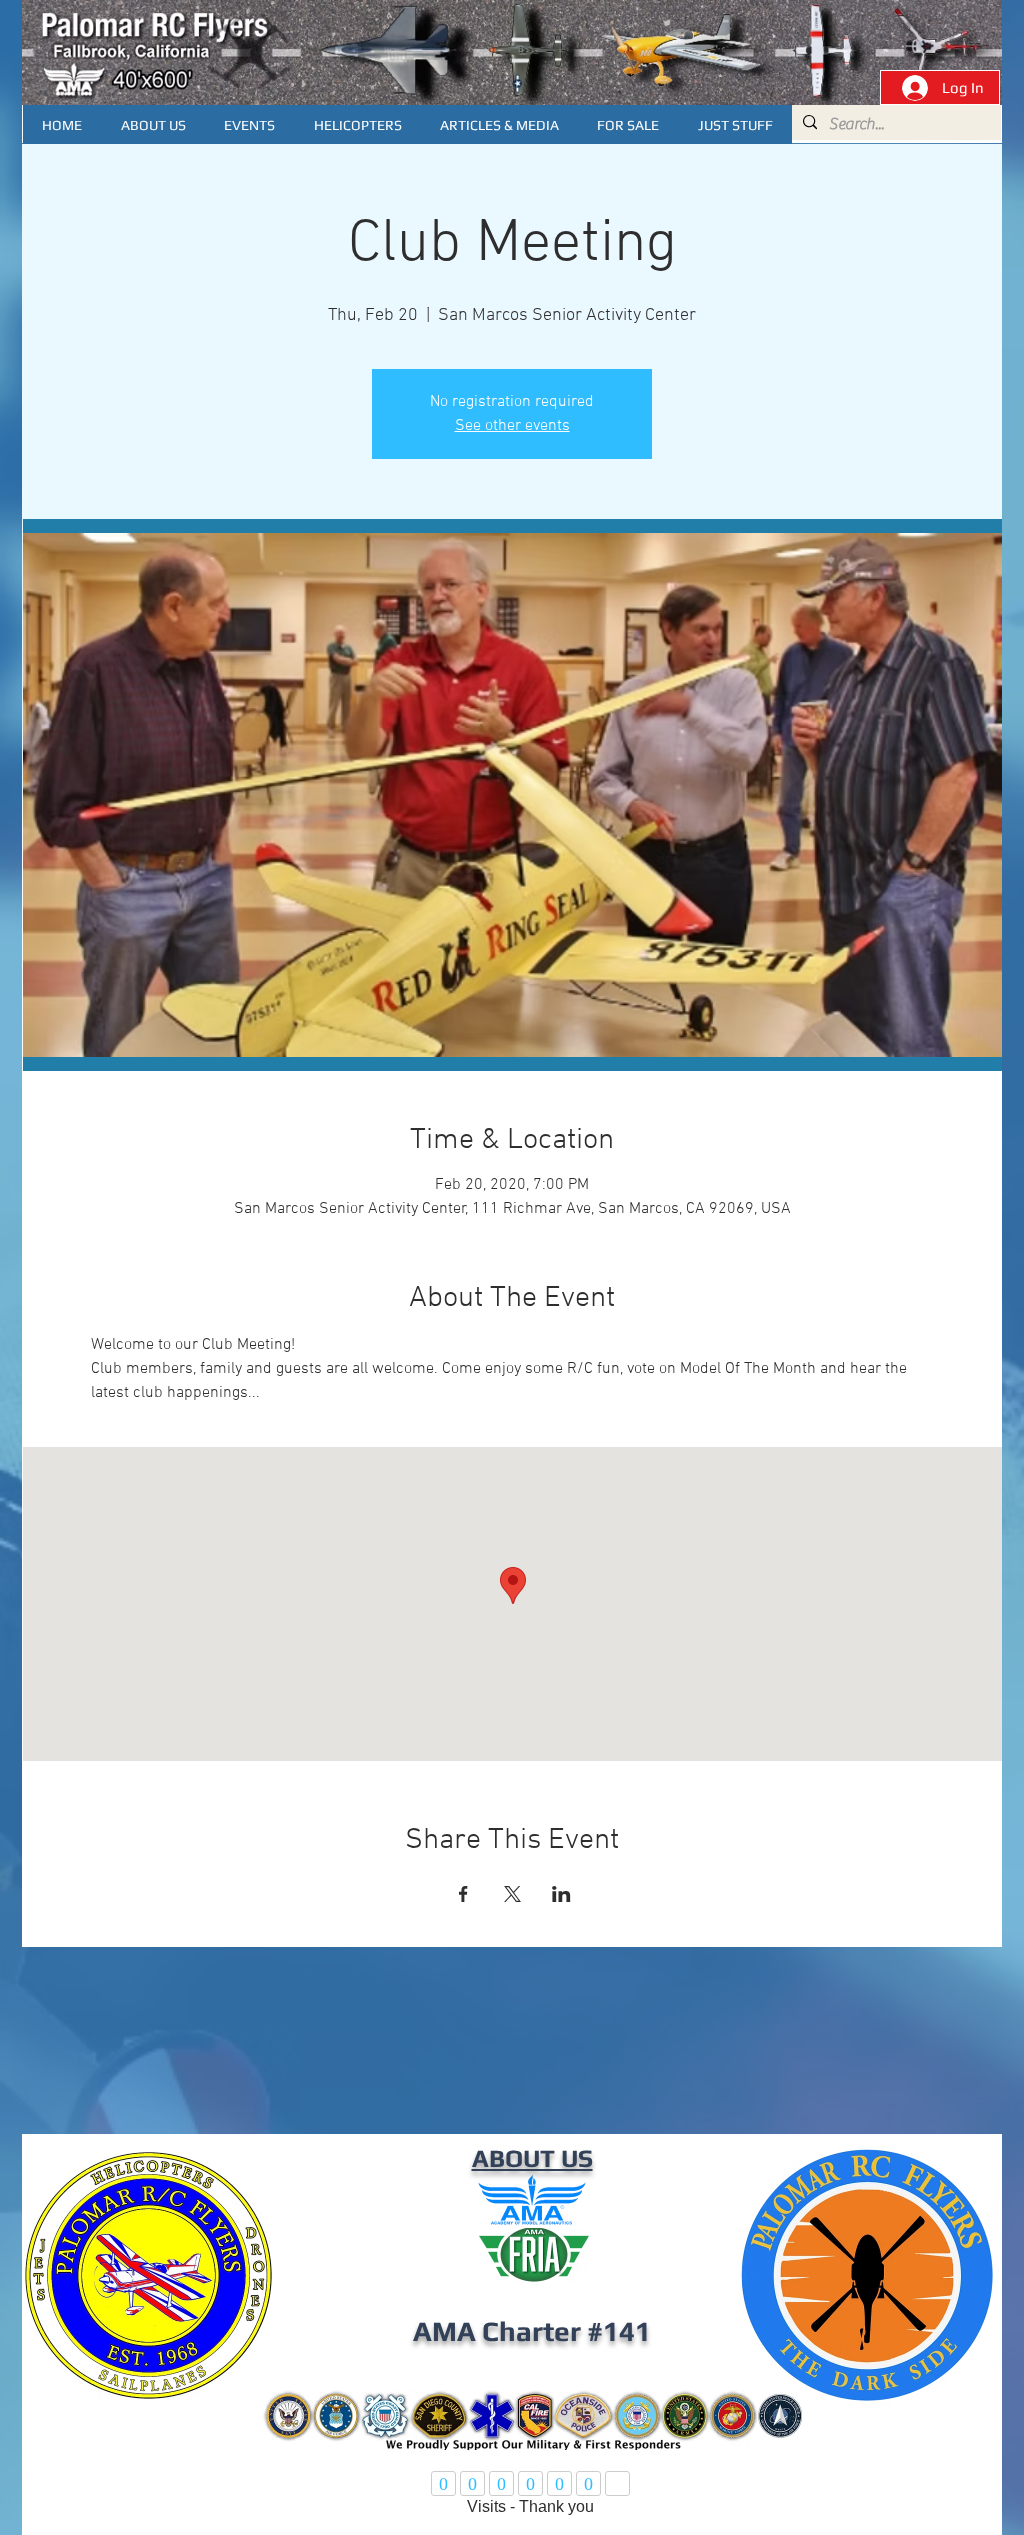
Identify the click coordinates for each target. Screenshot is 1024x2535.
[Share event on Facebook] (463, 1894)
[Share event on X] (512, 1894)
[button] (499, 124)
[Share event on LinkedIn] (561, 1894)
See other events (512, 426)
